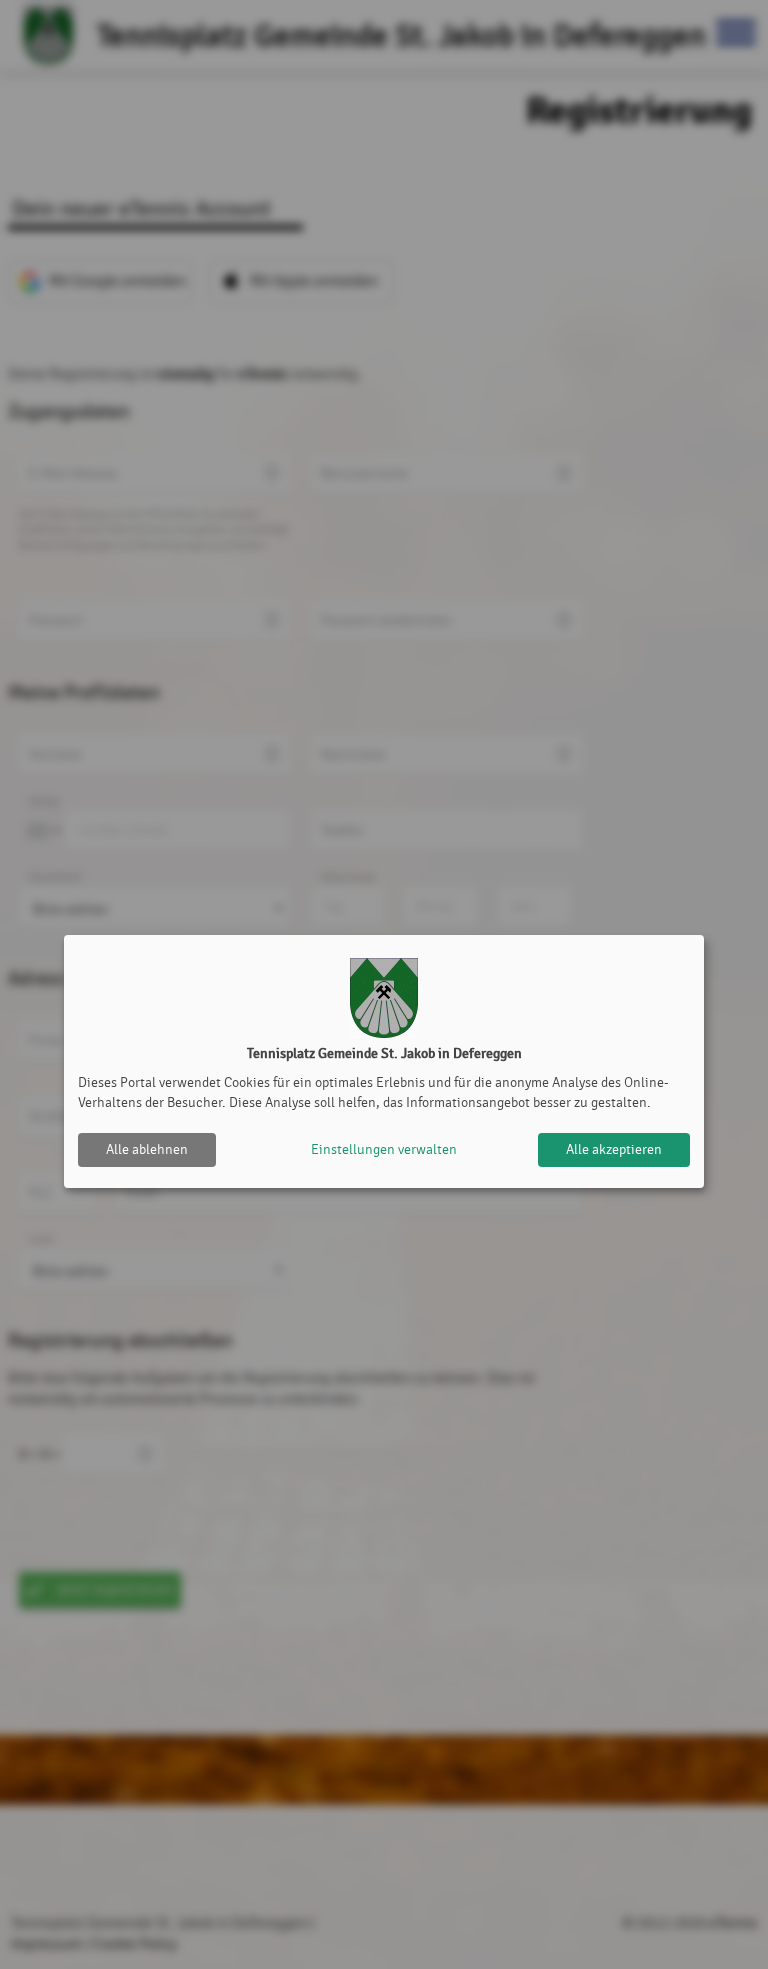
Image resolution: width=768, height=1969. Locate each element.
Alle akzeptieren (614, 1149)
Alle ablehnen (147, 1149)
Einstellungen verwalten (384, 1149)
